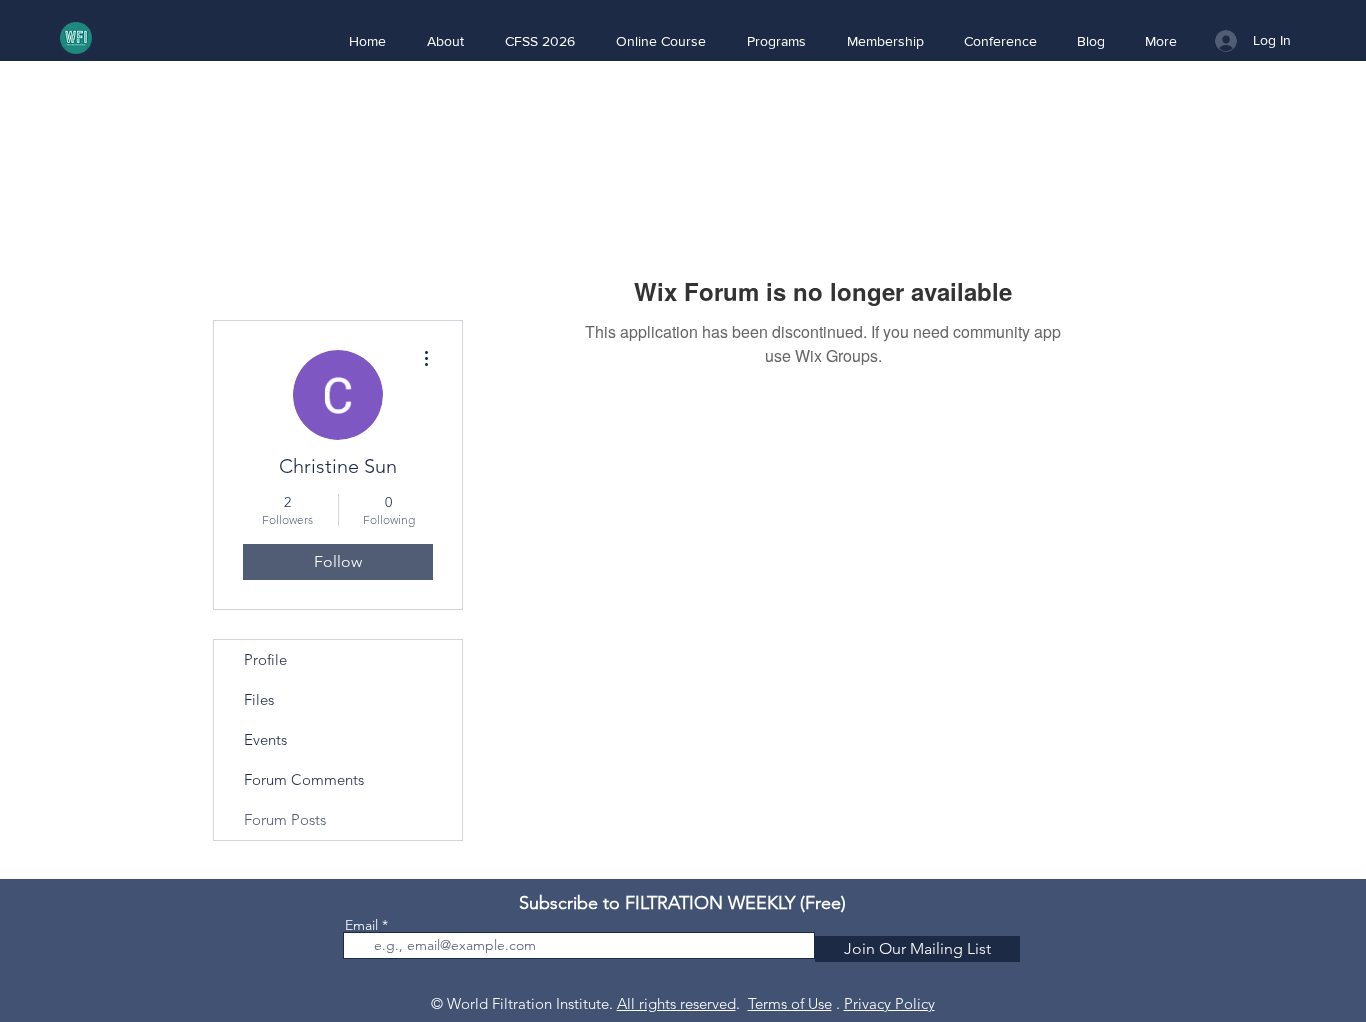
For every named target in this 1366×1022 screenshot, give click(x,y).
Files (259, 699)
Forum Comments (304, 779)
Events (265, 739)
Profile (265, 659)
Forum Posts (285, 819)
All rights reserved (676, 1003)
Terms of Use (790, 1003)
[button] (445, 41)
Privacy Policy (889, 1003)
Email (361, 925)
